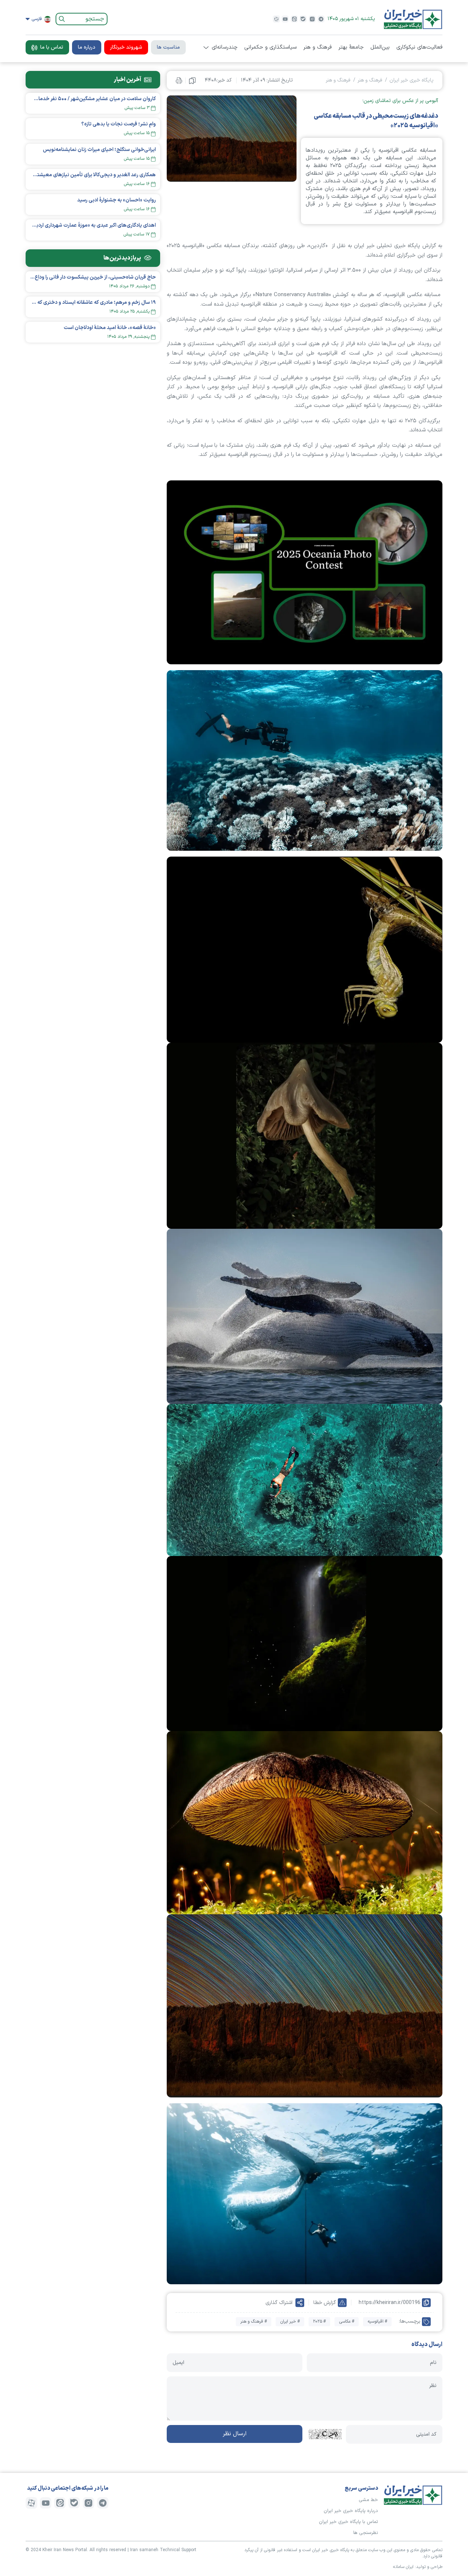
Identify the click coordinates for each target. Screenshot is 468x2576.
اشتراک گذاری (279, 2303)
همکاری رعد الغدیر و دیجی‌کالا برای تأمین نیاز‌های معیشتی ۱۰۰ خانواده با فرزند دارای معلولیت (93, 175)
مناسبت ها (168, 47)
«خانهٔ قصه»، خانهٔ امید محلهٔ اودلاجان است (110, 328)
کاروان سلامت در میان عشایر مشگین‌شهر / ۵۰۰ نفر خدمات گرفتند (93, 99)
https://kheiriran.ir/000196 (390, 2303)
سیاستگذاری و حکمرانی (270, 48)
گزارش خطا (325, 2303)
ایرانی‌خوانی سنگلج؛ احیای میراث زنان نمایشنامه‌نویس (99, 150)
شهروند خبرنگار (126, 47)
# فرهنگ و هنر (254, 2322)
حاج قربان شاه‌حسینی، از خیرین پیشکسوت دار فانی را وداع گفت (93, 277)
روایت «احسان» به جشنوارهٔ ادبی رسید (116, 200)
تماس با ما (52, 47)
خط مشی (368, 2500)
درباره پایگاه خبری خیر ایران (351, 2511)
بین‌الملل (380, 48)
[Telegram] (321, 19)
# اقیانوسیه (377, 2322)
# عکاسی (347, 2322)
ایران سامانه (403, 2567)
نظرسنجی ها (366, 2533)
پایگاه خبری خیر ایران (412, 80)
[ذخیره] (192, 80)
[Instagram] (312, 19)
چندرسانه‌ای (225, 48)
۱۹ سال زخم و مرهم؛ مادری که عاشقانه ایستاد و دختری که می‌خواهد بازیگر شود (93, 303)
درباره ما (87, 47)
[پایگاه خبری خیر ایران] (413, 19)
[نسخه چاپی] (179, 80)
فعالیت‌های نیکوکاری (419, 48)
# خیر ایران (290, 2322)
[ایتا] (294, 19)
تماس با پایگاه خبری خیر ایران (348, 2522)
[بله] (303, 19)
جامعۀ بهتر (351, 48)
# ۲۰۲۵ (319, 2322)
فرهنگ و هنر (317, 48)
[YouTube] (285, 19)
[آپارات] (276, 19)
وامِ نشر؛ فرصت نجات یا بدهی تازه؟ (118, 124)
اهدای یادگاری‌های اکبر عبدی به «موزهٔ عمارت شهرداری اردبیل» (93, 225)
